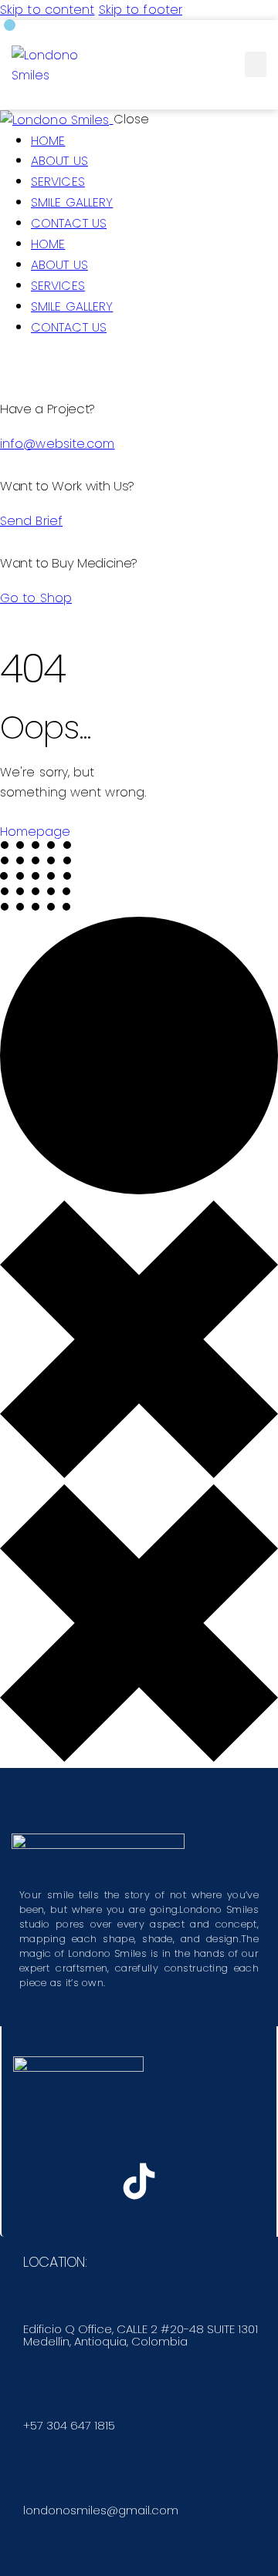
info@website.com (58, 444)
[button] (256, 64)
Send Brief (31, 521)
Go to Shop (36, 598)
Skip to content (47, 10)
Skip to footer (141, 10)
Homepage (35, 832)
